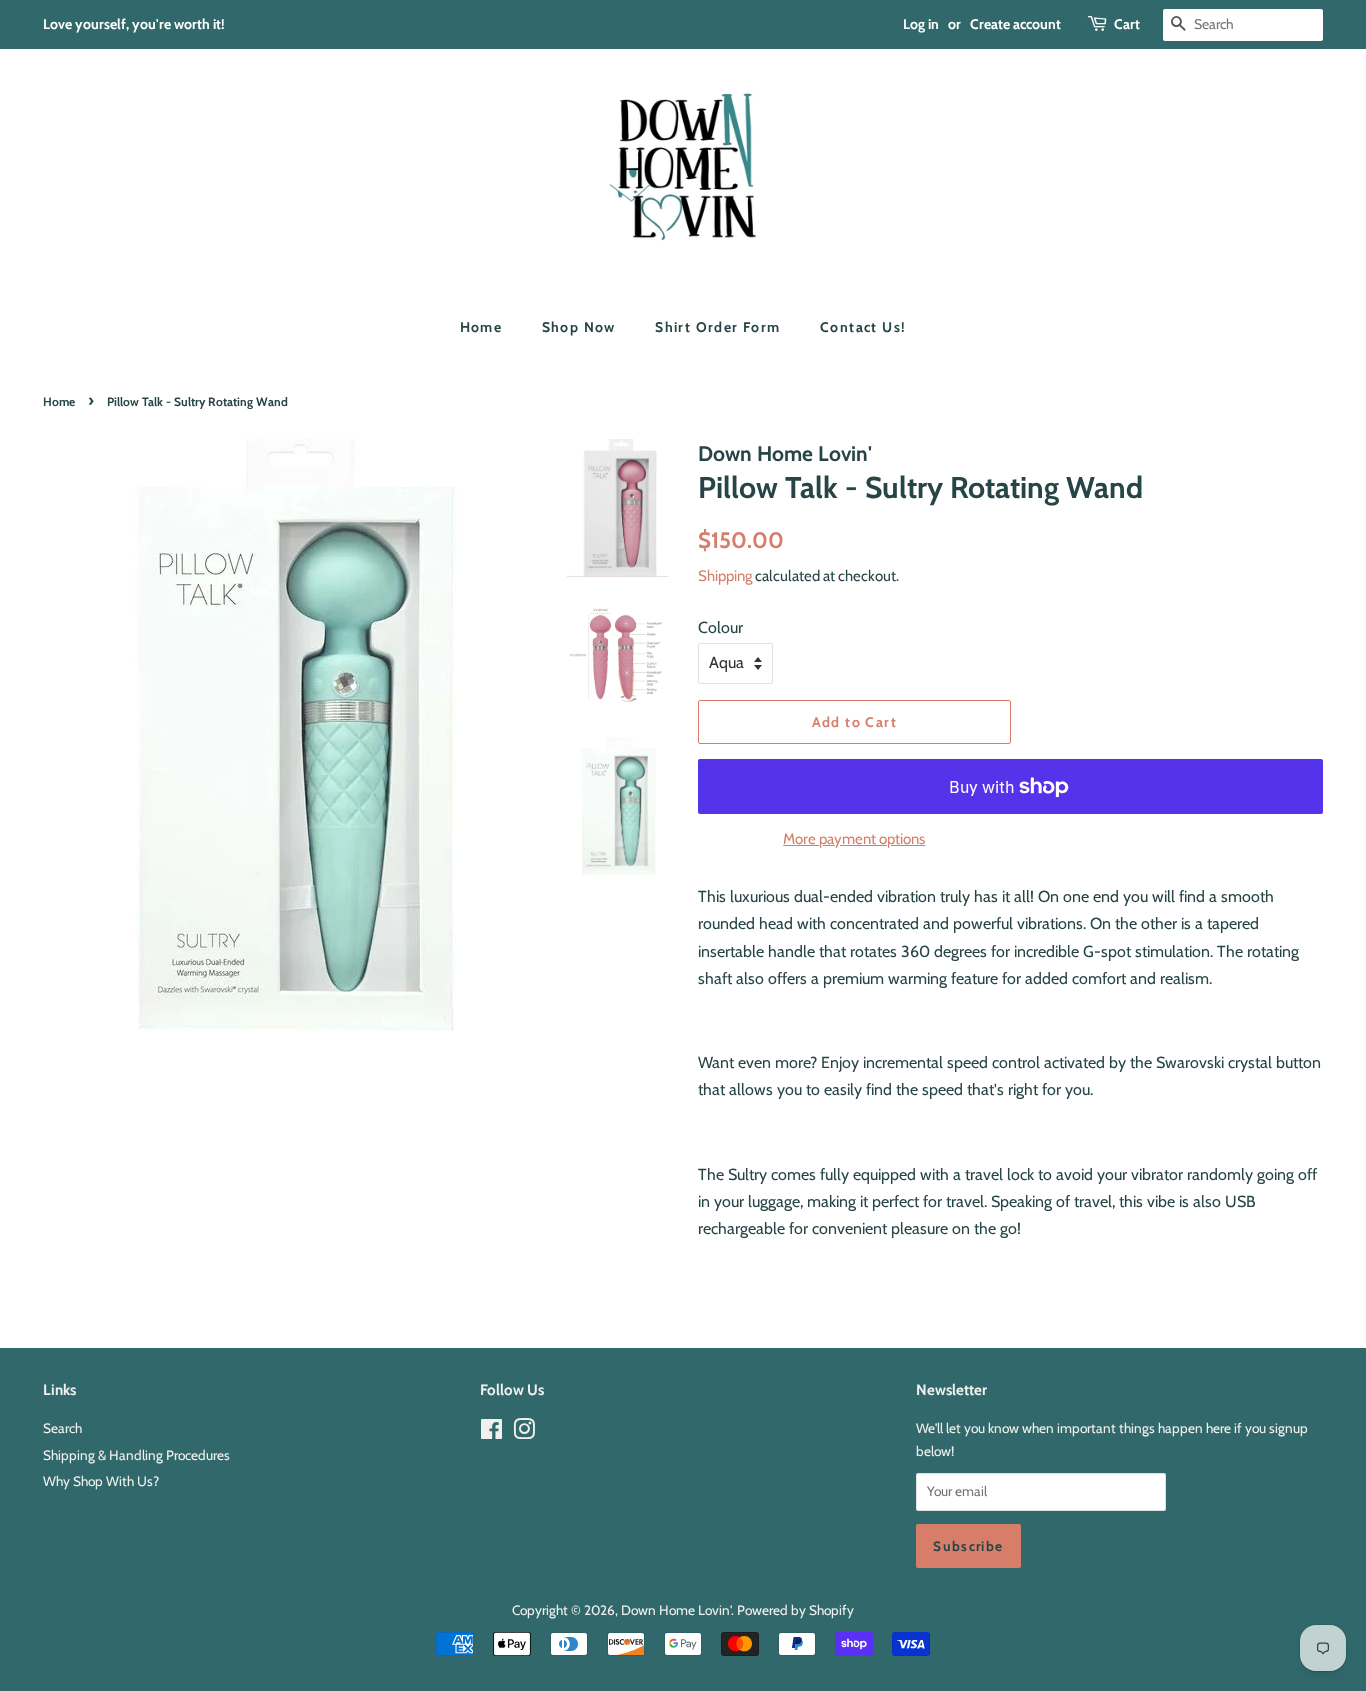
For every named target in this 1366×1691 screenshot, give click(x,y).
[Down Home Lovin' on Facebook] (491, 1433)
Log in (921, 24)
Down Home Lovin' (676, 1610)
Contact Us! (863, 327)
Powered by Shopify (795, 1610)
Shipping (725, 576)
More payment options (854, 839)
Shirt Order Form (717, 327)
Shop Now (579, 327)
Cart (1127, 24)
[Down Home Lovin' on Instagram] (524, 1433)
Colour (720, 627)
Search (62, 1428)
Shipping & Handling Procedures (136, 1455)
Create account (1015, 24)
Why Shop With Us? (101, 1481)
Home (481, 327)
